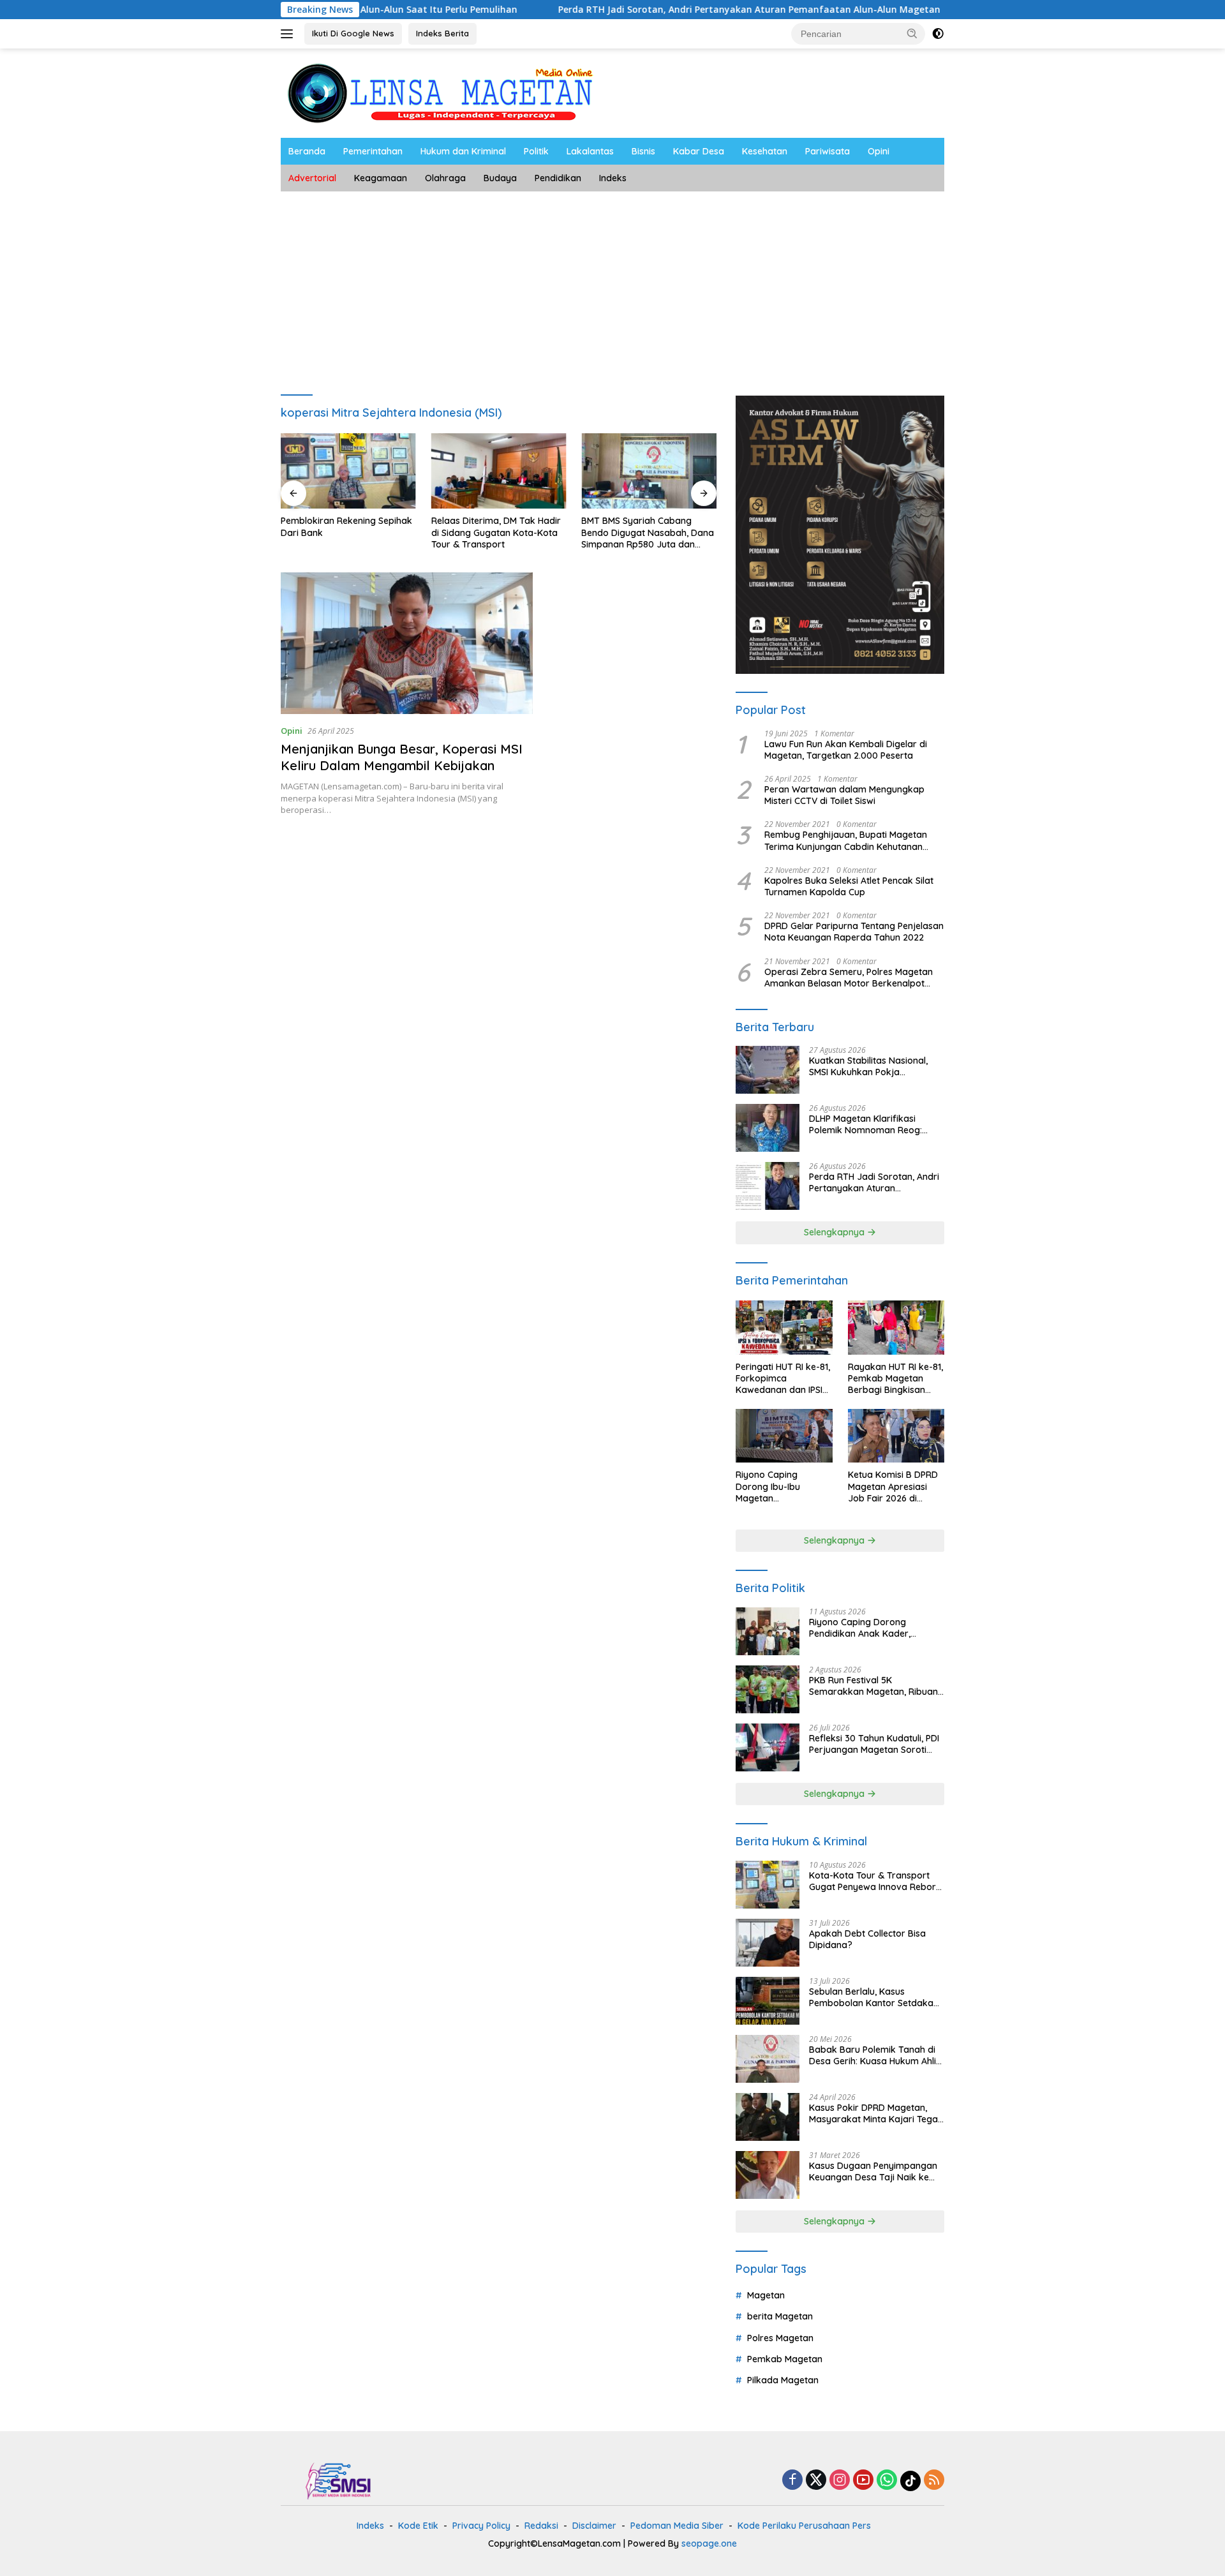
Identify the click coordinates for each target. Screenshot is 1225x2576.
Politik (536, 151)
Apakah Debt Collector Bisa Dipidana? (867, 1939)
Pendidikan (558, 178)
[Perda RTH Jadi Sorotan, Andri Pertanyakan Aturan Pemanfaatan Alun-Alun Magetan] (768, 1186)
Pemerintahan (373, 151)
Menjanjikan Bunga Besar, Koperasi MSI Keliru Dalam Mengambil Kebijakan (402, 757)
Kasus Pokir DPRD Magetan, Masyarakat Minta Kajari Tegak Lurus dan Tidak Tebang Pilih (876, 2113)
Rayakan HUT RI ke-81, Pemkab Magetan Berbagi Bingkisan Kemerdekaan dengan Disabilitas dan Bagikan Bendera (896, 1379)
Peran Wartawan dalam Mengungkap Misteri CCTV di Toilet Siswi (844, 795)
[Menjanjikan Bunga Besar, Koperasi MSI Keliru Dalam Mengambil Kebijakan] (407, 643)
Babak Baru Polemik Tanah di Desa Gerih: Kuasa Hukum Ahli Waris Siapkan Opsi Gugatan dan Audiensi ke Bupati (872, 2055)
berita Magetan (780, 2316)
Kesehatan (765, 151)
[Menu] (289, 34)
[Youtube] (863, 2481)
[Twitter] (816, 2481)
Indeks (613, 178)
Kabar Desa (699, 151)
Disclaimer (594, 2526)
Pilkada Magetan (783, 2380)
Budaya (500, 178)
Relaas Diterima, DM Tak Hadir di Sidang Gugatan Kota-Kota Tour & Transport (496, 532)
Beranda (307, 151)
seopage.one (709, 2543)
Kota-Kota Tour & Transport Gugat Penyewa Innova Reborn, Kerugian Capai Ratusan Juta (876, 1881)
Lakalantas (590, 151)
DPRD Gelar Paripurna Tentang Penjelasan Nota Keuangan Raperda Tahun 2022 (854, 932)
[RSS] (934, 2481)
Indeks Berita (442, 33)
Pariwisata (828, 151)
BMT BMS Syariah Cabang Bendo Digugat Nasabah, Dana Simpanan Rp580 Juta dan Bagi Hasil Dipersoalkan (648, 532)
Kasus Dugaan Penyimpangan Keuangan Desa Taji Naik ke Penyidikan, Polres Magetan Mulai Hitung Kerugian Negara (873, 2171)
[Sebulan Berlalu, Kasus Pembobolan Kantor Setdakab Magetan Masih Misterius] (768, 2001)
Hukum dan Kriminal (463, 151)
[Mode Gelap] (938, 34)
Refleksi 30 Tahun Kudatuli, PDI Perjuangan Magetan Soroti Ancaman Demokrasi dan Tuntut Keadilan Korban (874, 1744)
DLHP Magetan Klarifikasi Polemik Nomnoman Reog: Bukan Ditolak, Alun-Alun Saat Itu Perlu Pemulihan (872, 1124)
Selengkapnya (835, 1232)
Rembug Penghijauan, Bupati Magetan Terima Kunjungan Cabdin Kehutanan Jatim (846, 840)
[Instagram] (840, 2481)
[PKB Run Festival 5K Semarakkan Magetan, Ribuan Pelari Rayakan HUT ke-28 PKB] (768, 1689)
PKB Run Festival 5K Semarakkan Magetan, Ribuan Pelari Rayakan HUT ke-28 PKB (874, 1686)
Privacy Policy (481, 2526)
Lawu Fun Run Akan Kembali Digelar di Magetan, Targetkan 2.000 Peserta (846, 750)
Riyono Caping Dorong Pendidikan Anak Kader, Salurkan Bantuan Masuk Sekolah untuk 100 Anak (862, 1628)
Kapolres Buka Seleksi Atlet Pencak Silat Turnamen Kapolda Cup (849, 886)
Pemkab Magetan (785, 2359)
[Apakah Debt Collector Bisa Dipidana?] (768, 1943)
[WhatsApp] (887, 2481)
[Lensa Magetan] (440, 92)
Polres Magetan (780, 2338)
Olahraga (445, 178)
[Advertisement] (612, 287)
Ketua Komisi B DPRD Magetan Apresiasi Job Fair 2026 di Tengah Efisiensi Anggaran (893, 1486)
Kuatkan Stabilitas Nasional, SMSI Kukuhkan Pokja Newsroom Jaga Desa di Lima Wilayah (873, 1066)
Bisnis (643, 151)
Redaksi (541, 2526)
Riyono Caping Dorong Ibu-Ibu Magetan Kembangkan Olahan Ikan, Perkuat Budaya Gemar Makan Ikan (781, 1486)
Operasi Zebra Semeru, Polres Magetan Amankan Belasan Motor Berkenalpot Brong (849, 978)
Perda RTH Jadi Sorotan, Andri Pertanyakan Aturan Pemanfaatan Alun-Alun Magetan (651, 10)
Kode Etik (418, 2526)
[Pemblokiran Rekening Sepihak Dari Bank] (348, 471)
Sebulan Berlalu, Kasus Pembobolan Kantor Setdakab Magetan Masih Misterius (874, 1997)
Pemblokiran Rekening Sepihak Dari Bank (346, 526)
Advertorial (312, 178)
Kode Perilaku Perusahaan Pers (804, 2526)
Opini (879, 151)
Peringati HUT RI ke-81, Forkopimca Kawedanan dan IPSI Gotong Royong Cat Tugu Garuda (783, 1379)
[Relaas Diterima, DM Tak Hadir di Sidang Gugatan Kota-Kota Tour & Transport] (499, 471)
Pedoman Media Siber (677, 2526)
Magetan (766, 2295)
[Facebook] (792, 2481)
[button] (912, 33)
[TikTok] (910, 2481)
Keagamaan (381, 178)
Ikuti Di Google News (353, 33)
